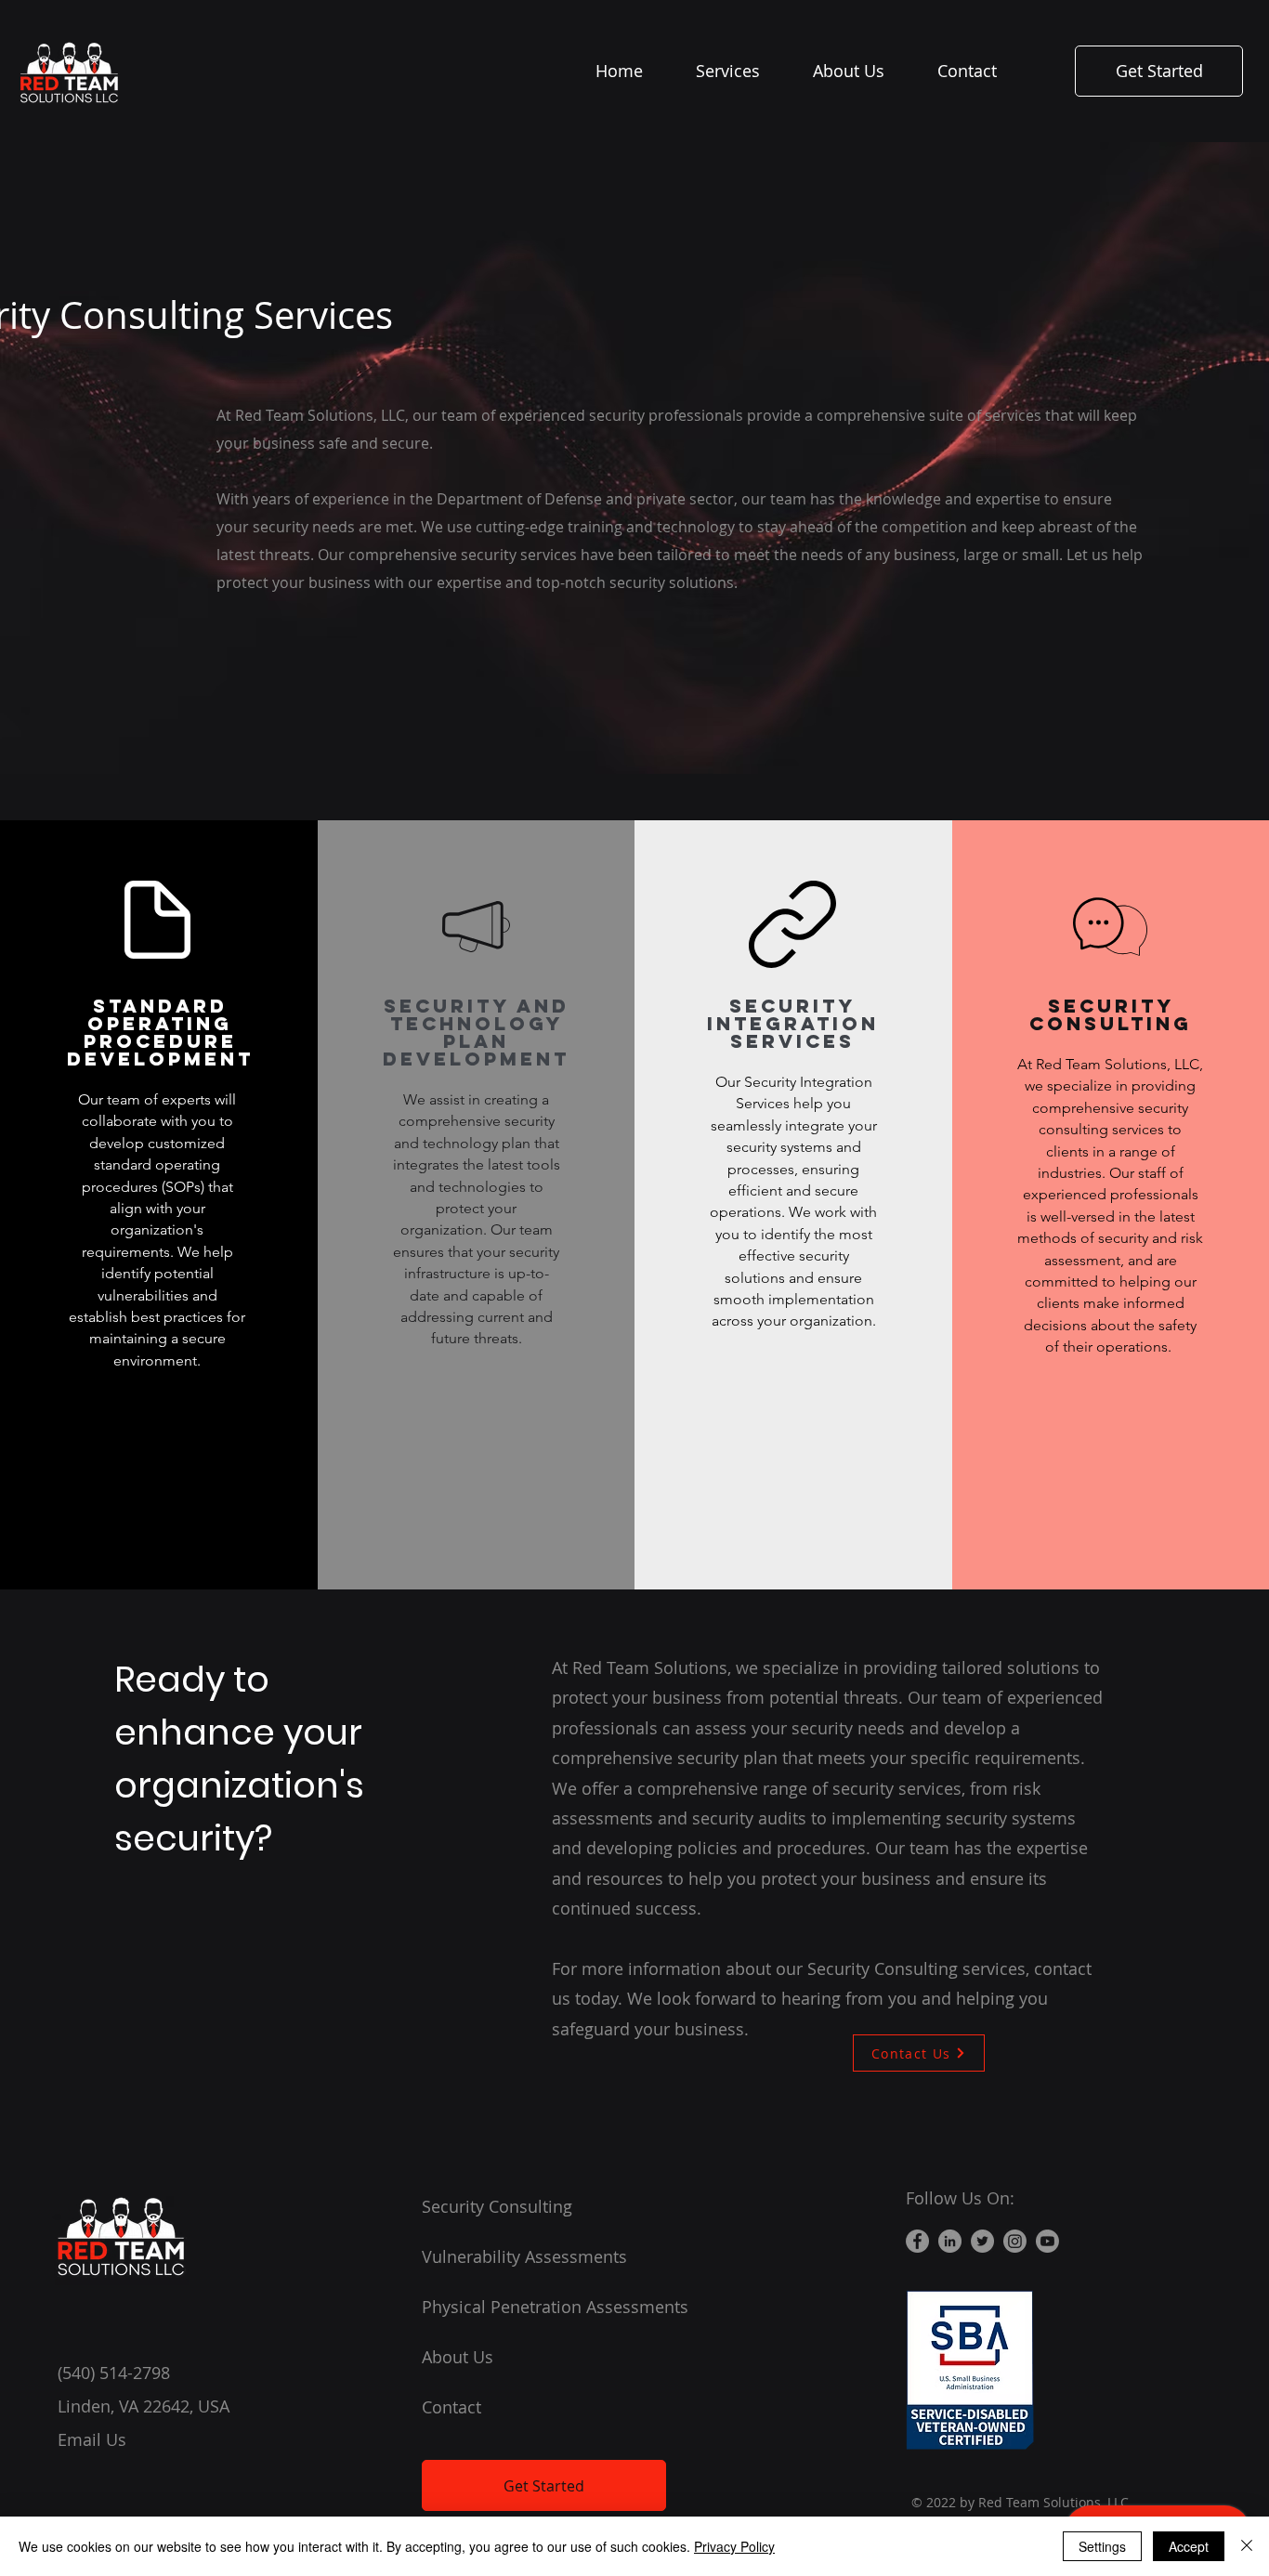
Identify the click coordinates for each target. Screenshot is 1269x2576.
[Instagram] (1015, 2241)
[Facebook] (917, 2241)
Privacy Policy (734, 2546)
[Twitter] (982, 2241)
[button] (740, 71)
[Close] (1247, 2546)
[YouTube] (1047, 2241)
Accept (1189, 2546)
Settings (1102, 2546)
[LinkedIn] (950, 2241)
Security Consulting (497, 2206)
